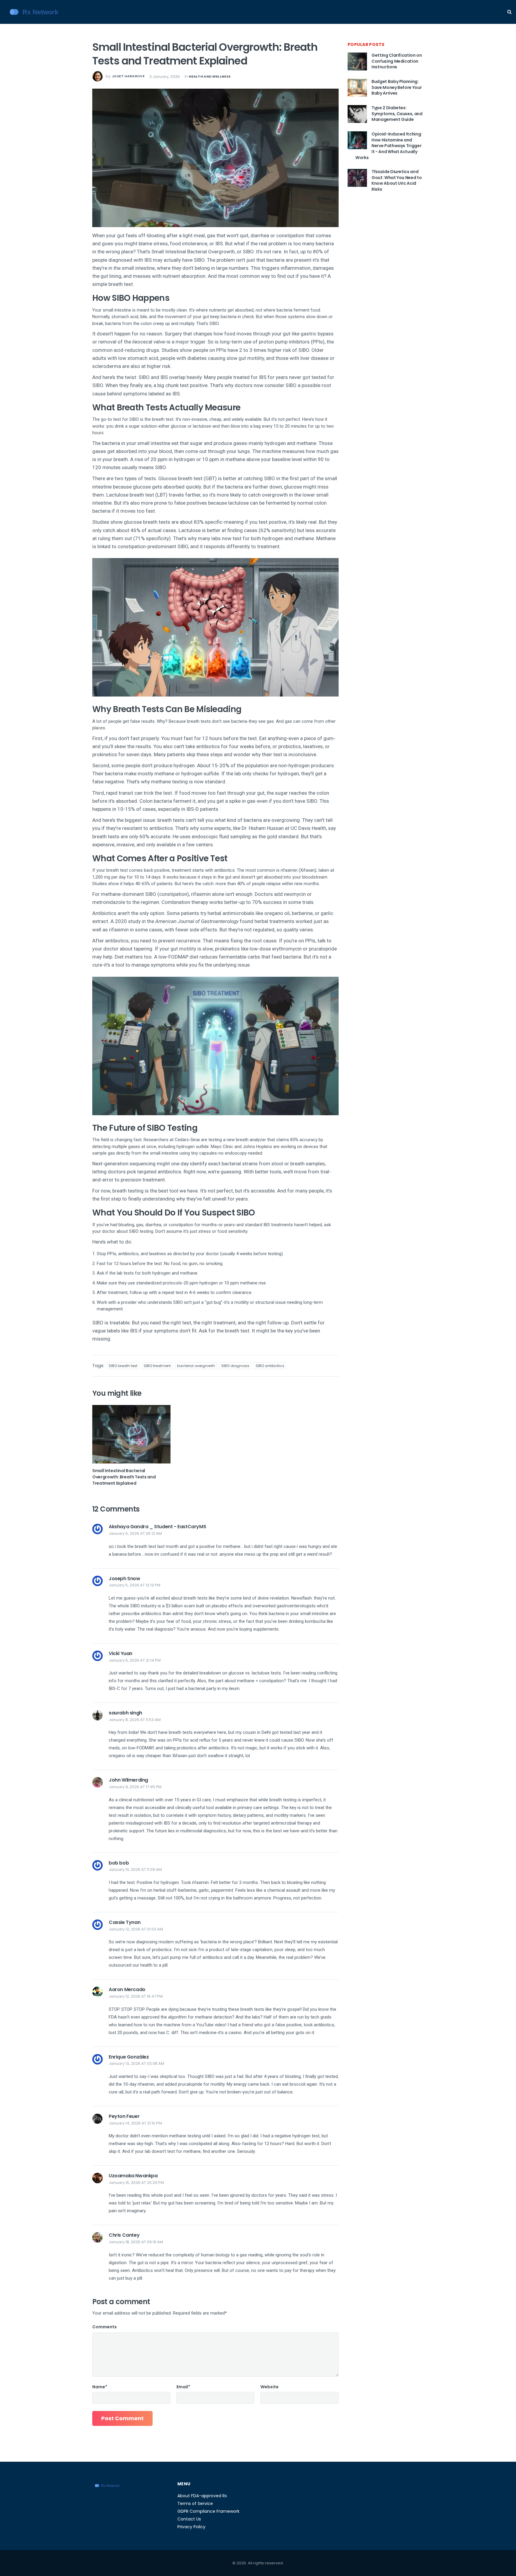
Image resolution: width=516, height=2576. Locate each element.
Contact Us (189, 2519)
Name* (100, 2387)
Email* (183, 2387)
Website (269, 2387)
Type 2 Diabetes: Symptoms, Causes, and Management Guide (397, 114)
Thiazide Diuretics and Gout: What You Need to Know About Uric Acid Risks (397, 180)
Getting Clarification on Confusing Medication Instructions (397, 61)
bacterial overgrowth (196, 1366)
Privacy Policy (191, 2527)
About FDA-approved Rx (202, 2496)
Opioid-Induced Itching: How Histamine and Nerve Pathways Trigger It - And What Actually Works (389, 146)
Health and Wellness (210, 76)
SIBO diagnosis (235, 1366)
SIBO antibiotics (270, 1366)
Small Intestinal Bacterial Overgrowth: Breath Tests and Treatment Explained (124, 1477)
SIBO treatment (157, 1366)
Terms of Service (195, 2503)
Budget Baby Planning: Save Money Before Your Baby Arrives (397, 87)
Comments (105, 2327)
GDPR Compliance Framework (208, 2511)
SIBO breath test (123, 1366)
